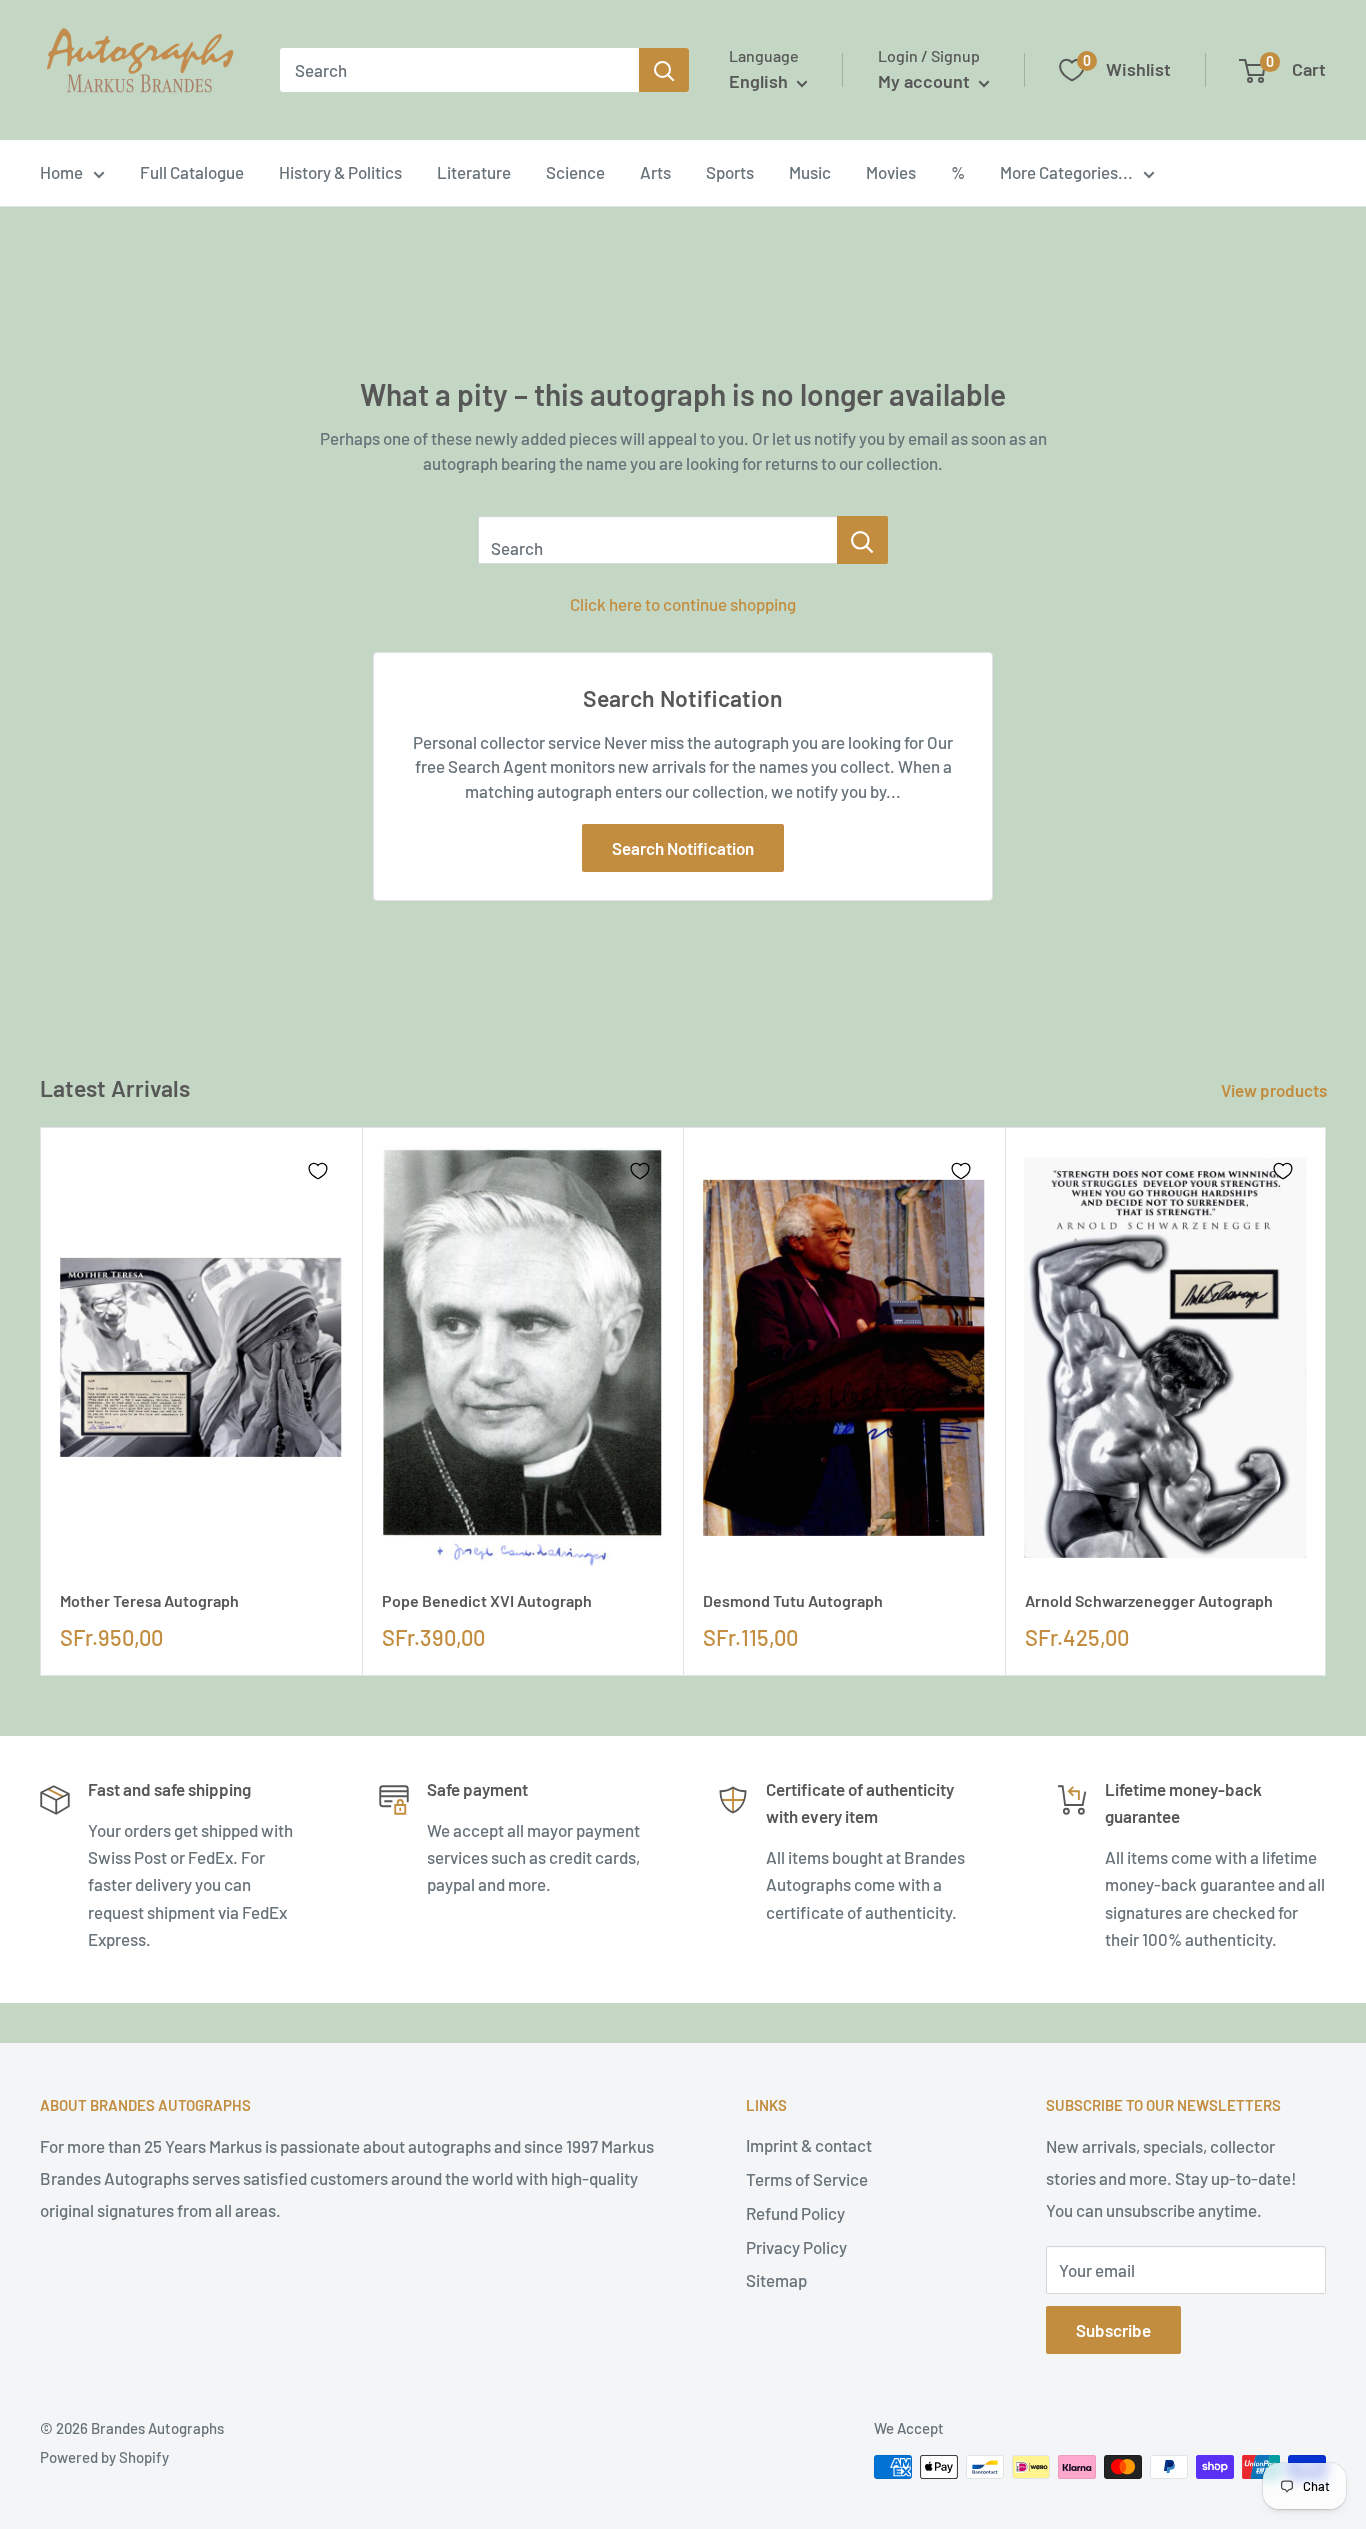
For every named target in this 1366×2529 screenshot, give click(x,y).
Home (61, 172)
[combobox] (459, 70)
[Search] (664, 70)
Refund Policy (795, 2213)
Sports (730, 172)
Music (810, 172)
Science (575, 172)
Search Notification (683, 848)
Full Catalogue (192, 172)
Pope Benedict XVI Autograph (487, 1600)
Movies (891, 172)
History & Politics (340, 172)
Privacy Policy (796, 2247)
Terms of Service (807, 2179)
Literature (474, 172)
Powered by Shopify (104, 2457)
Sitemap (776, 2280)
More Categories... (1066, 172)
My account (926, 81)
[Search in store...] (862, 540)
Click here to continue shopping (683, 604)
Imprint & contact (809, 2145)
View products (1275, 1090)
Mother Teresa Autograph (149, 1600)
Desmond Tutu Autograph (793, 1600)
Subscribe (1113, 2330)
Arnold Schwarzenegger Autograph (1149, 1600)
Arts (655, 172)
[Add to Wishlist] (318, 1171)
